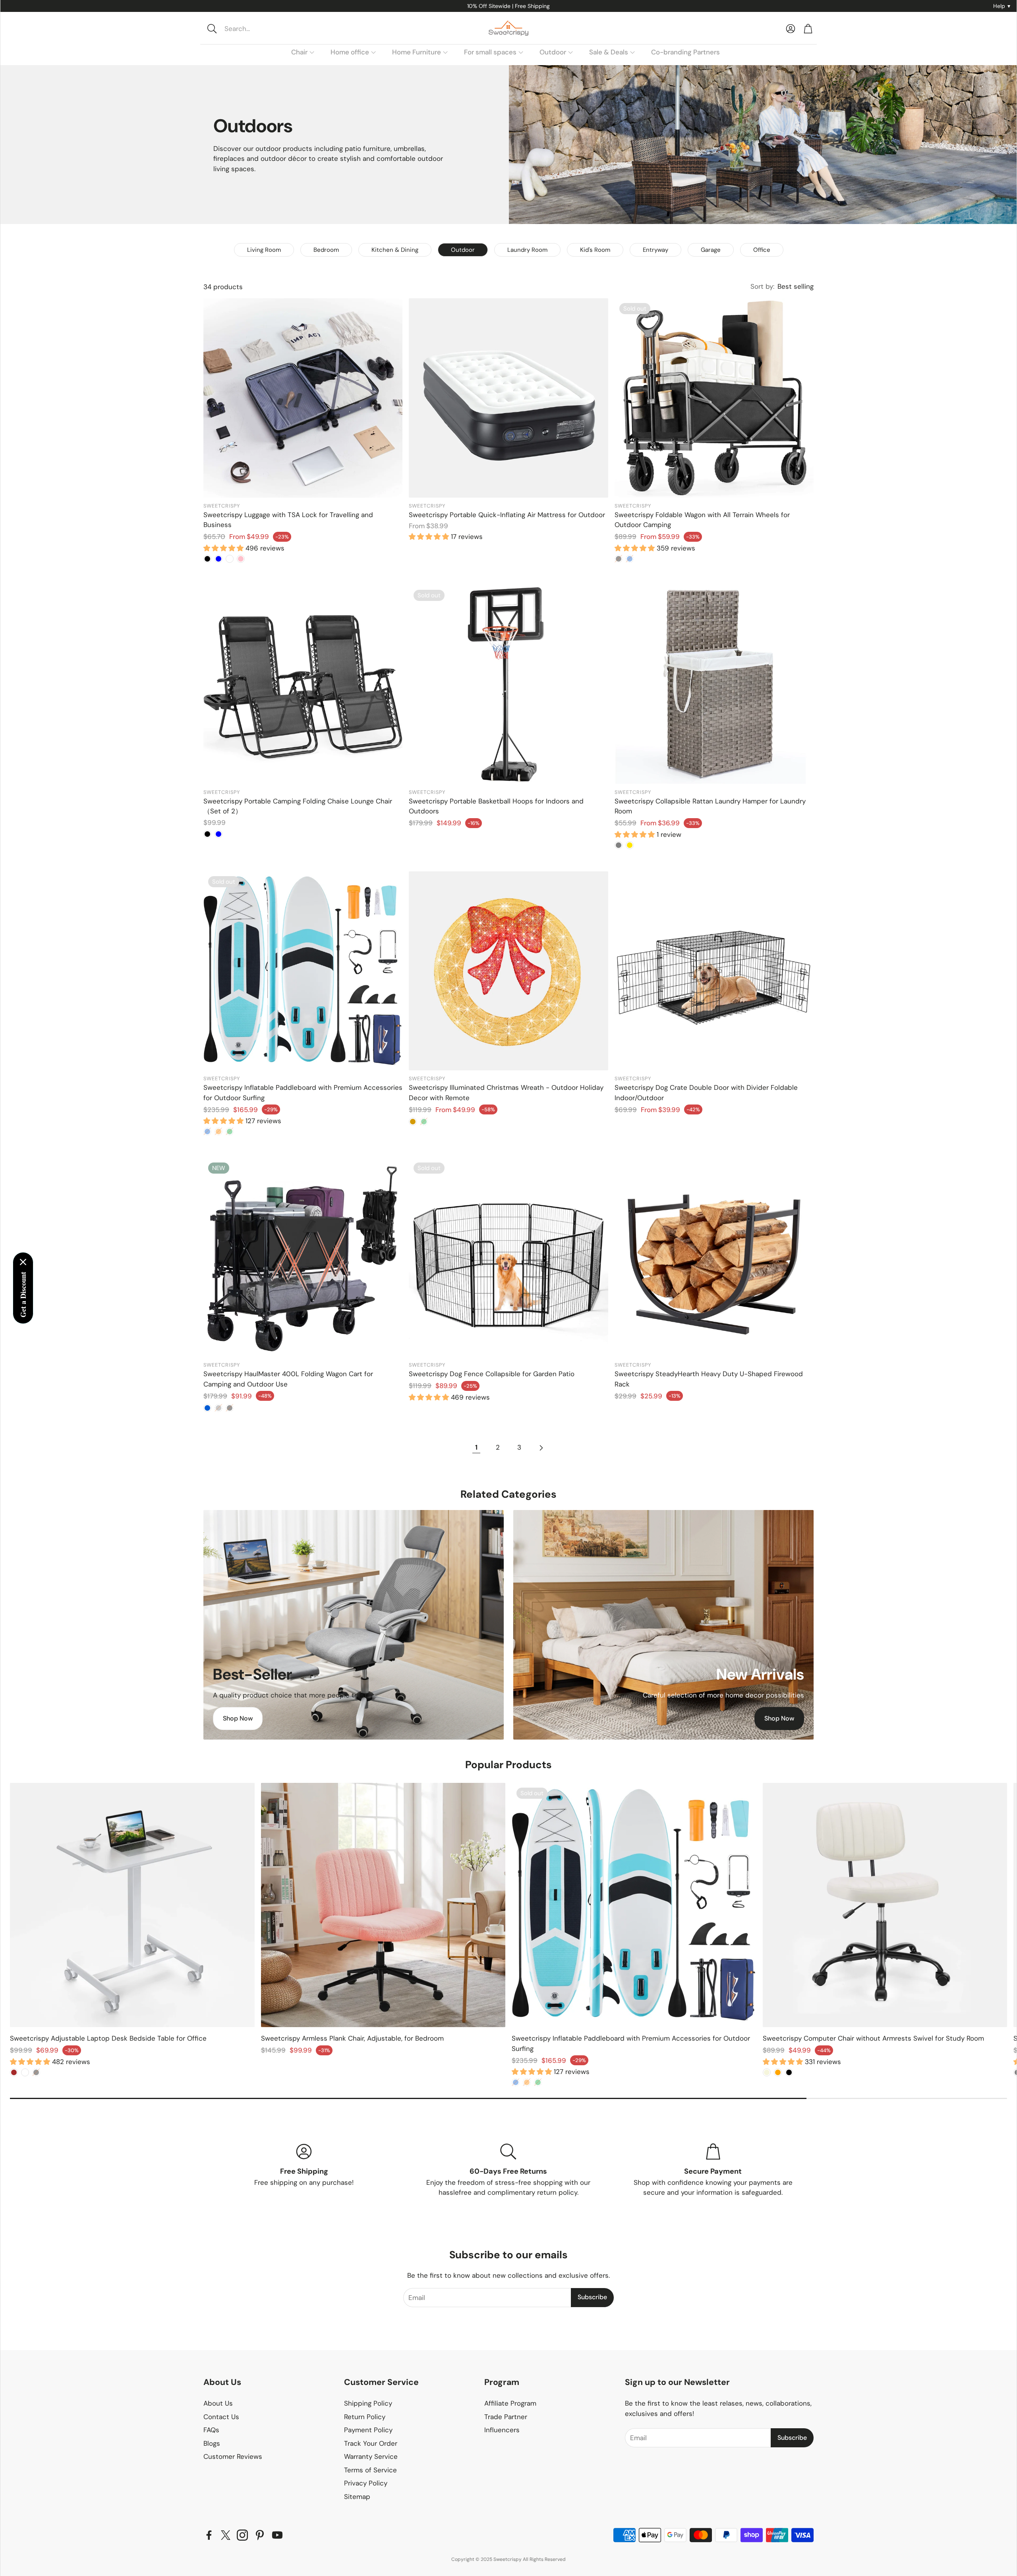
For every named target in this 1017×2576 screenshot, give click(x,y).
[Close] (23, 1262)
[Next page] (541, 1448)
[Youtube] (277, 2535)
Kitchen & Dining (395, 250)
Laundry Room (527, 250)
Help (1002, 6)
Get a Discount (23, 1295)
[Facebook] (209, 2535)
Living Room (264, 250)
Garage (711, 250)
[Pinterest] (260, 2535)
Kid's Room (595, 250)
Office (762, 250)
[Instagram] (242, 2535)
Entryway (655, 250)
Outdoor (463, 250)
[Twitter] (226, 2535)
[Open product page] (303, 398)
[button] (257, 29)
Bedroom (326, 250)
